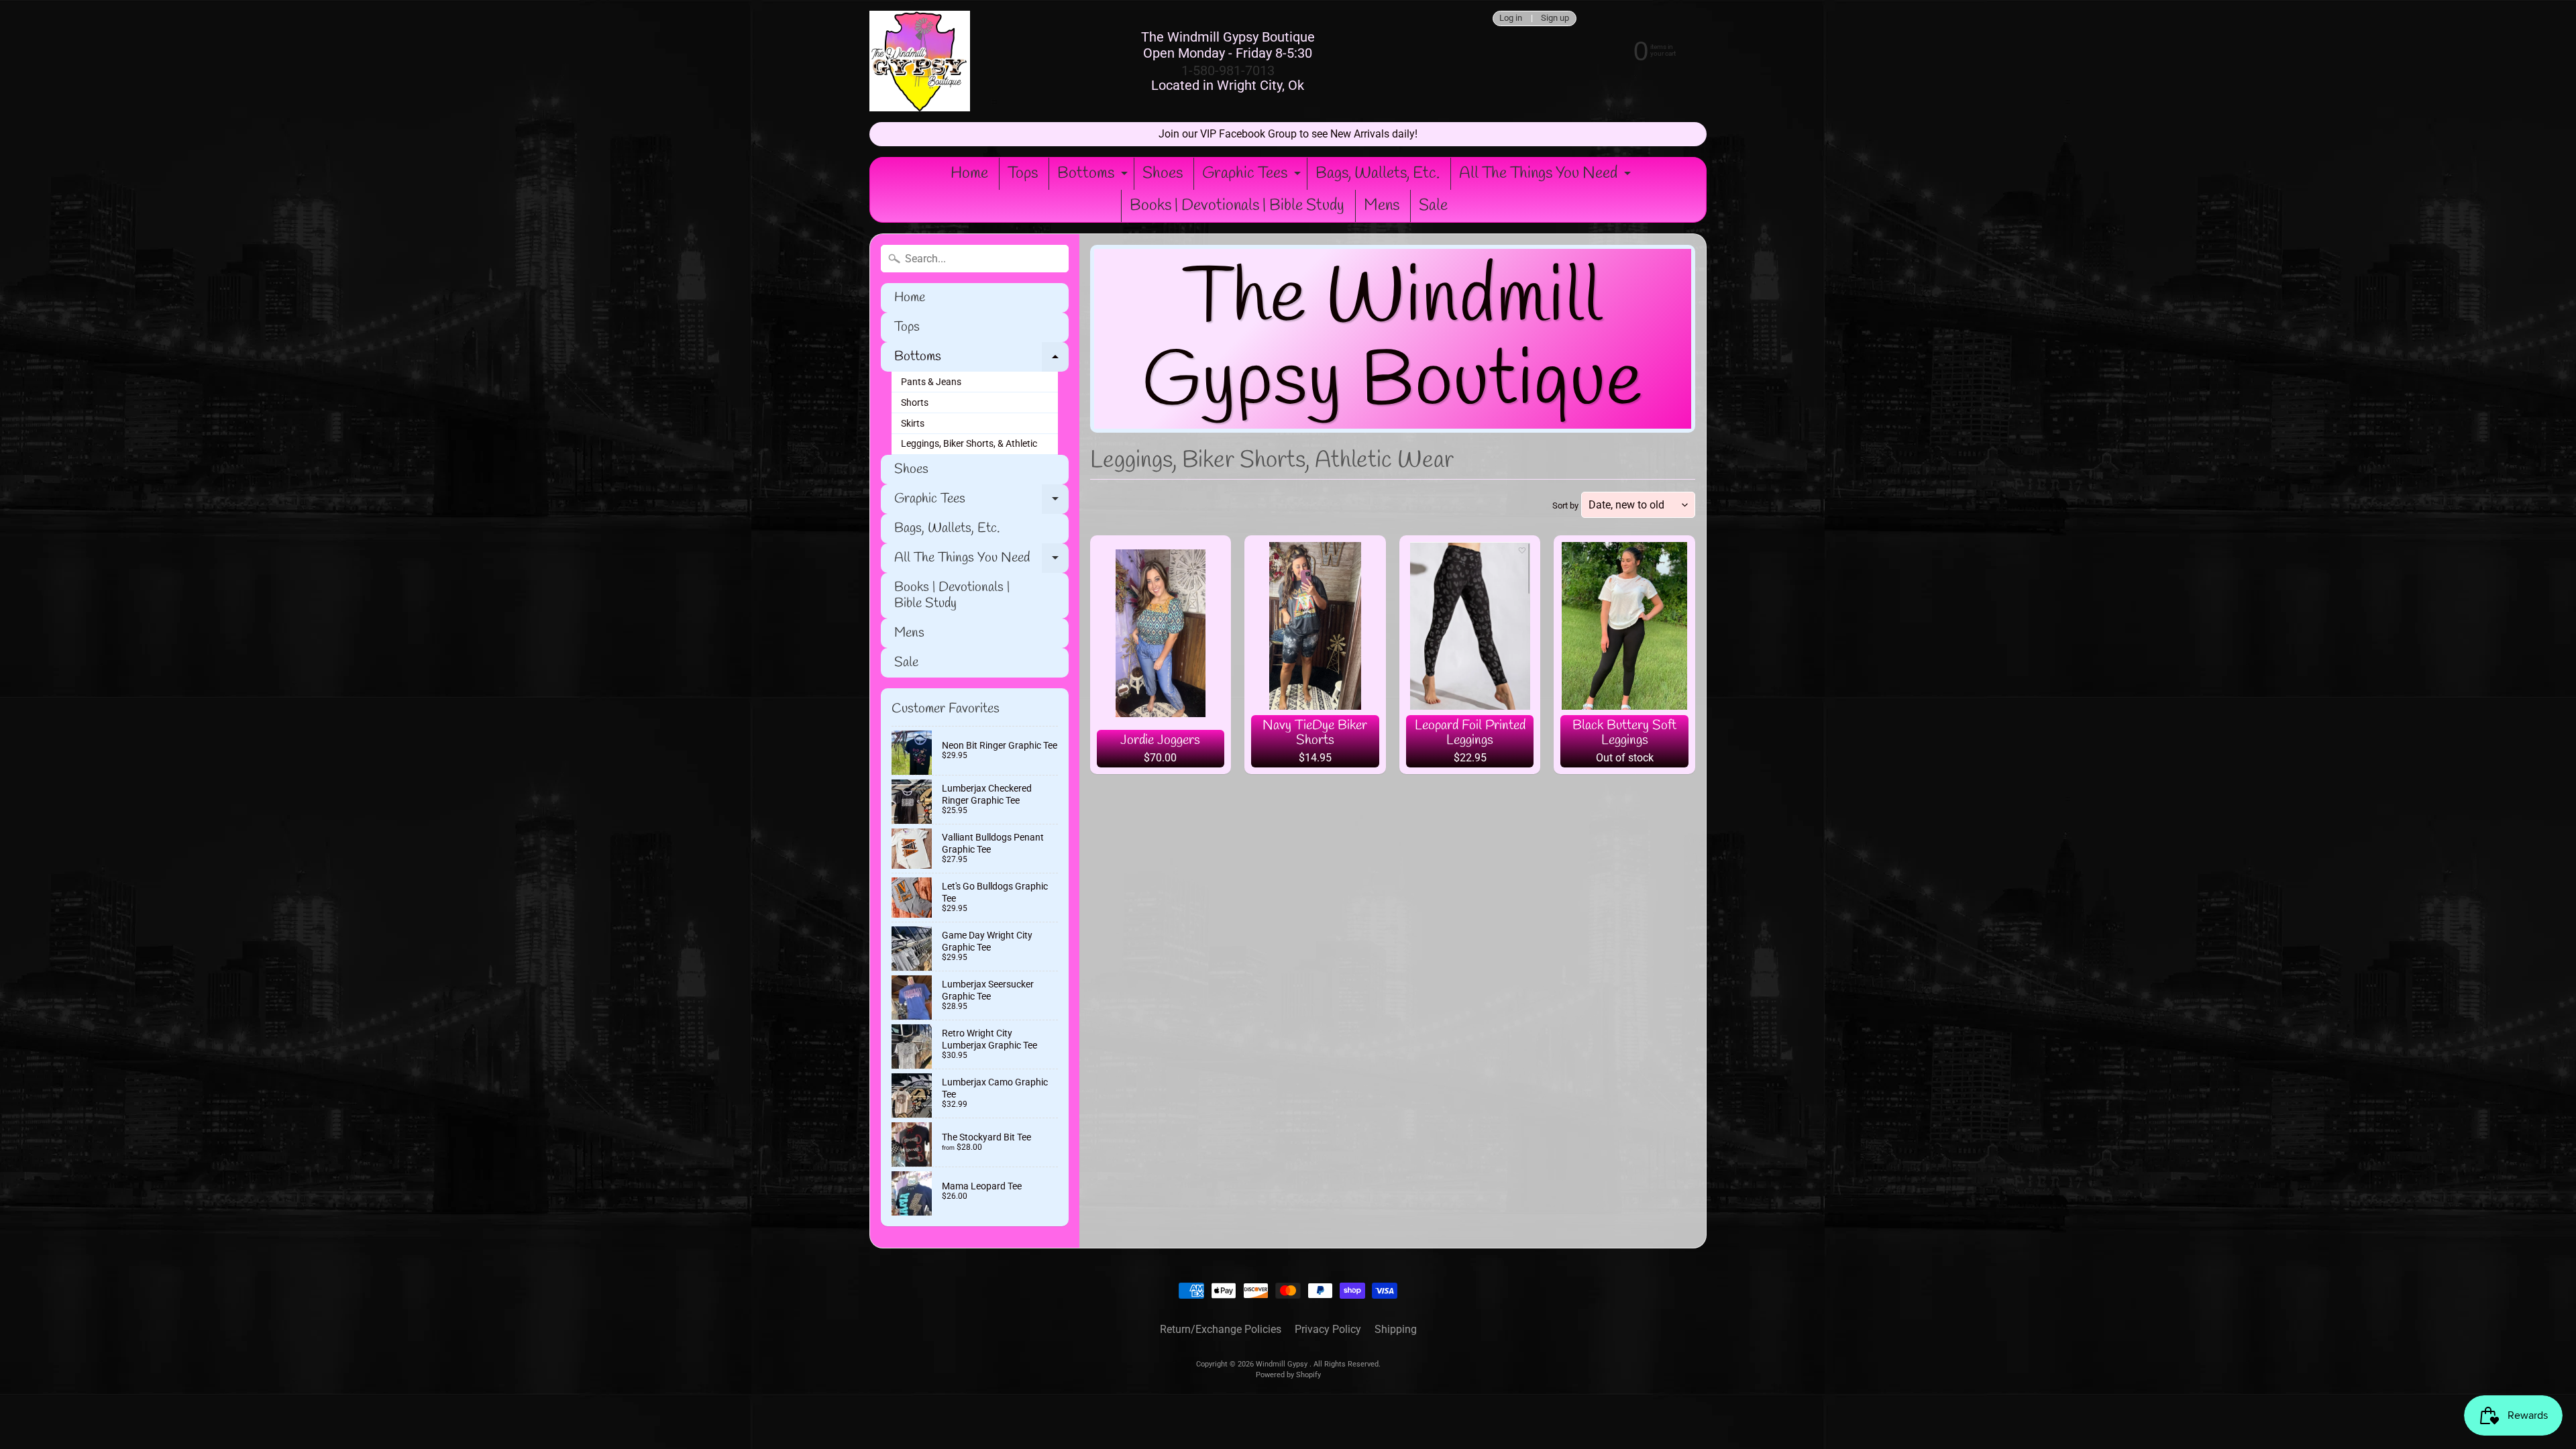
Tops (1023, 174)
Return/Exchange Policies (1221, 1329)
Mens (1382, 206)
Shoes (1163, 174)
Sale (1433, 206)
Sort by (1565, 505)
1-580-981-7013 (1228, 70)
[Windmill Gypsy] (920, 61)
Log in (1511, 18)
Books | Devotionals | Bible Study (1237, 206)
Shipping (1396, 1329)
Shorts (915, 402)
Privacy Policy (1328, 1329)
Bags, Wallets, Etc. (1378, 174)
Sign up (1555, 18)
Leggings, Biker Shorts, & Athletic (969, 443)
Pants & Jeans (931, 382)
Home (969, 174)
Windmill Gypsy (1283, 1364)
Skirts (913, 423)
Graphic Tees (1253, 176)
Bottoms (1094, 176)
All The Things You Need (1547, 176)
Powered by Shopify (1288, 1375)
